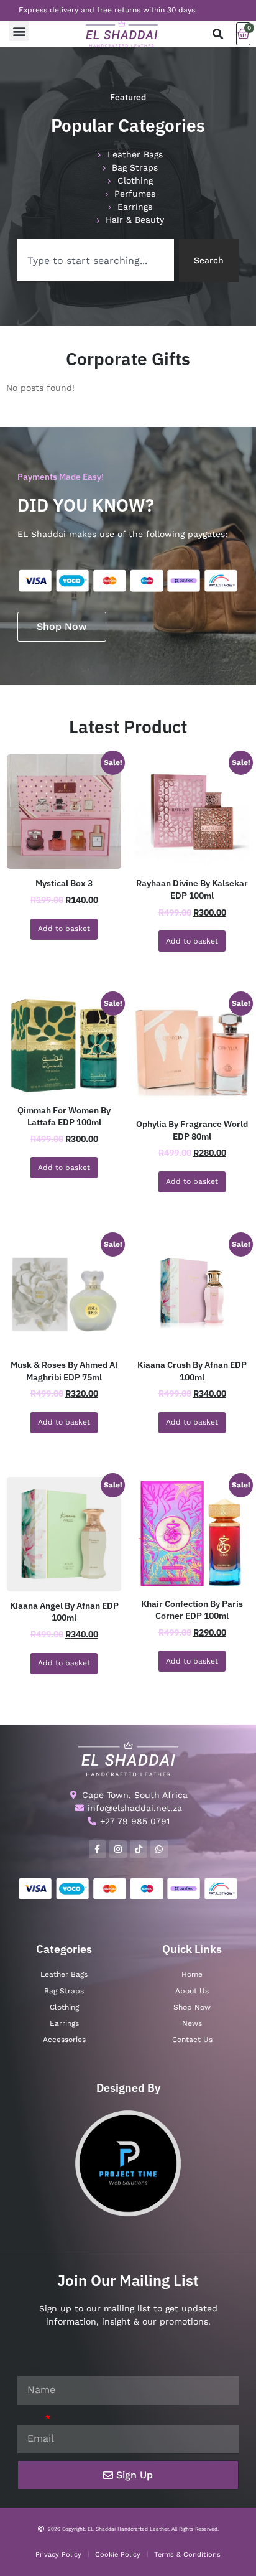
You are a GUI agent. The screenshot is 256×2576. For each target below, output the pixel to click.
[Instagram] (118, 1849)
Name (30, 2369)
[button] (19, 31)
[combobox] (96, 260)
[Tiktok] (139, 1849)
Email (30, 2418)
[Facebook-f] (98, 1849)
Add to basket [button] (64, 929)
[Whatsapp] (159, 1849)
